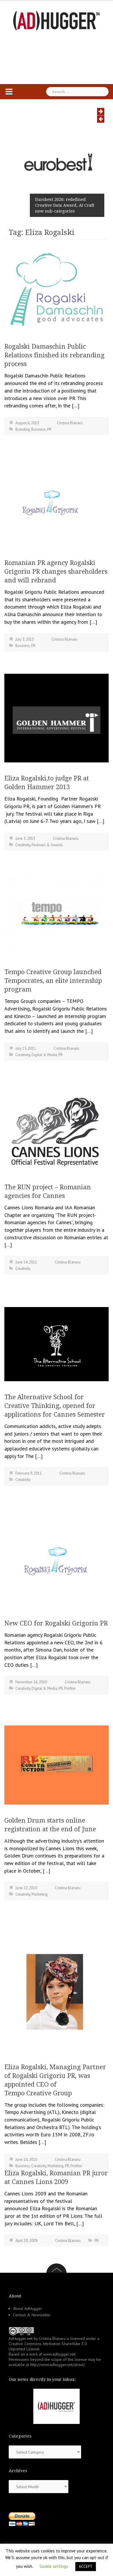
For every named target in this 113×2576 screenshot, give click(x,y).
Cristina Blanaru (70, 423)
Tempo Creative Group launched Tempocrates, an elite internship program (53, 981)
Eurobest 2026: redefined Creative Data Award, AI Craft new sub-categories (65, 205)
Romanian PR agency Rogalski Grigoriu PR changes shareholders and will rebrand (56, 572)
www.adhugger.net (59, 2354)
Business (39, 429)
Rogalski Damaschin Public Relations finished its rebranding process (54, 355)
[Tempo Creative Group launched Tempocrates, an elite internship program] (55, 915)
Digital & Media (44, 1055)
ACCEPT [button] (86, 2567)
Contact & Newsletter (32, 2315)
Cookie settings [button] (54, 2566)
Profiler (70, 1688)
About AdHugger (28, 2308)
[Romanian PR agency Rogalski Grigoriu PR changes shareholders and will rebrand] (51, 506)
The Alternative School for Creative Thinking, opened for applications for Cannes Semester (55, 1406)
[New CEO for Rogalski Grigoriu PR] (57, 1566)
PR (49, 429)
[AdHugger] (57, 20)
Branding (23, 429)
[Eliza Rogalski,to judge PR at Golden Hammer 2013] (57, 717)
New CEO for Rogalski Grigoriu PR (56, 1623)
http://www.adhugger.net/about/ (58, 2365)
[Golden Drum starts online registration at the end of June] (57, 1765)
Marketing (40, 1894)
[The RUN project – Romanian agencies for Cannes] (57, 1130)
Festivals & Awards (47, 845)
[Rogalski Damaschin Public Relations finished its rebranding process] (57, 289)
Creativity (23, 845)
